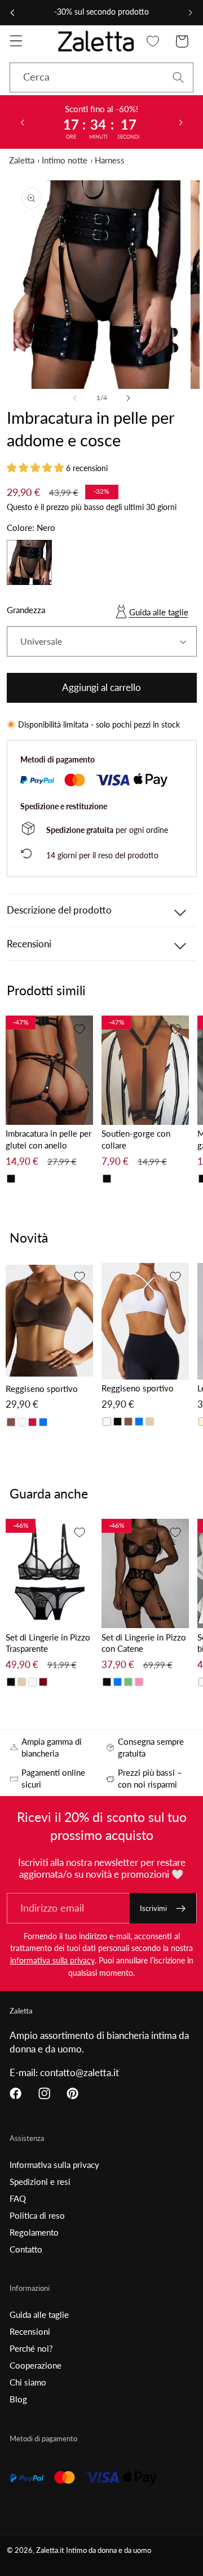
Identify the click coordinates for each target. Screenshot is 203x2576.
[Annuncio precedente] (12, 12)
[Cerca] (178, 77)
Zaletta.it (50, 2550)
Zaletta (22, 160)
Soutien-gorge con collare (136, 1139)
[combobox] (101, 78)
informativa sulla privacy (52, 1960)
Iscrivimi (153, 1908)
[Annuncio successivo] (191, 12)
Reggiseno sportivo (42, 1389)
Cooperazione (36, 2365)
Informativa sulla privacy (54, 2165)
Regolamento (34, 2232)
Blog (18, 2399)
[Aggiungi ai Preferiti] (80, 1029)
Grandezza (26, 610)
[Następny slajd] (181, 122)
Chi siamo (28, 2382)
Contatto (26, 2249)
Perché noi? (31, 2348)
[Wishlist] (153, 41)
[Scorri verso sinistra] (75, 398)
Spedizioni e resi (40, 2182)
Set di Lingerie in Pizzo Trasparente (48, 1643)
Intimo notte (65, 160)
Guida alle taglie (159, 612)
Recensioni (30, 2331)
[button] (16, 41)
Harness (110, 160)
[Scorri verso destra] (128, 398)
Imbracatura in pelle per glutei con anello (48, 1139)
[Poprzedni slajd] (22, 122)
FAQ (18, 2198)
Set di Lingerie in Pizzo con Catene (144, 1643)
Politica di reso (37, 2215)
